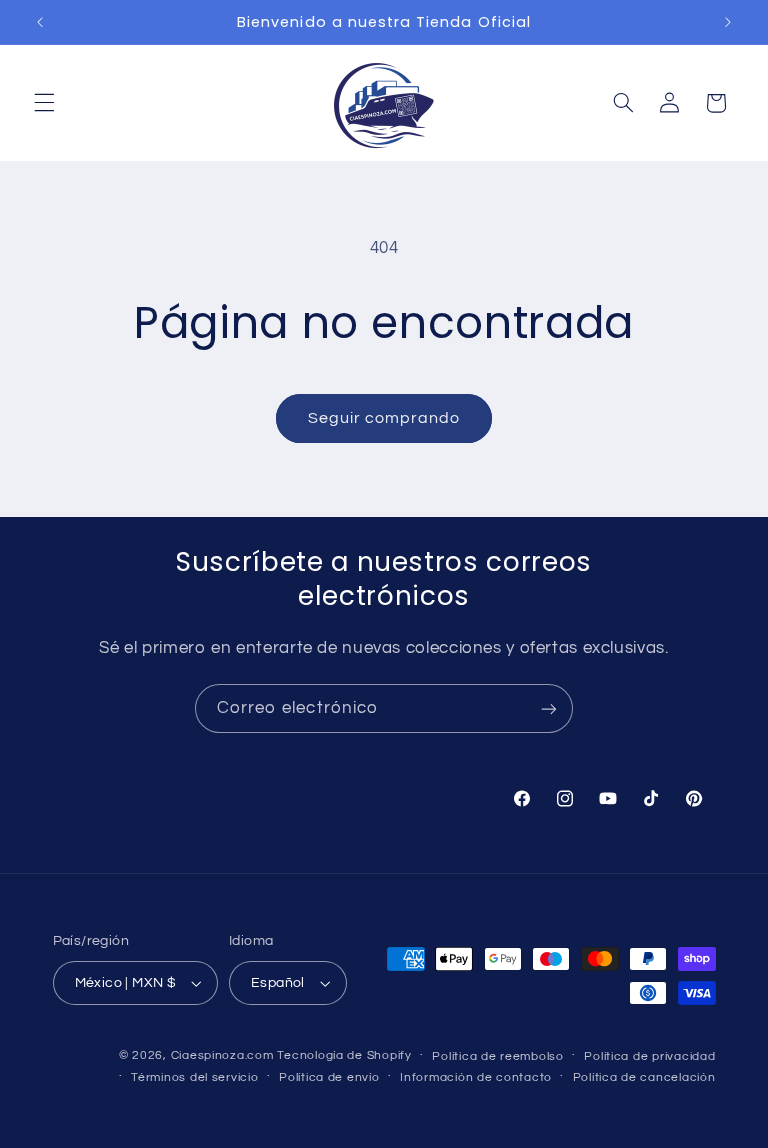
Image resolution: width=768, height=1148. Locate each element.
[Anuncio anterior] (40, 22)
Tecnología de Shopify (344, 1055)
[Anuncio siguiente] (728, 22)
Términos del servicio (194, 1077)
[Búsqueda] (623, 103)
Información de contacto (476, 1077)
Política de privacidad (649, 1056)
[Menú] (44, 103)
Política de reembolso (497, 1056)
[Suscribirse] (549, 708)
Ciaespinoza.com (222, 1055)
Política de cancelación (644, 1077)
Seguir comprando (384, 418)
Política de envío (329, 1077)
